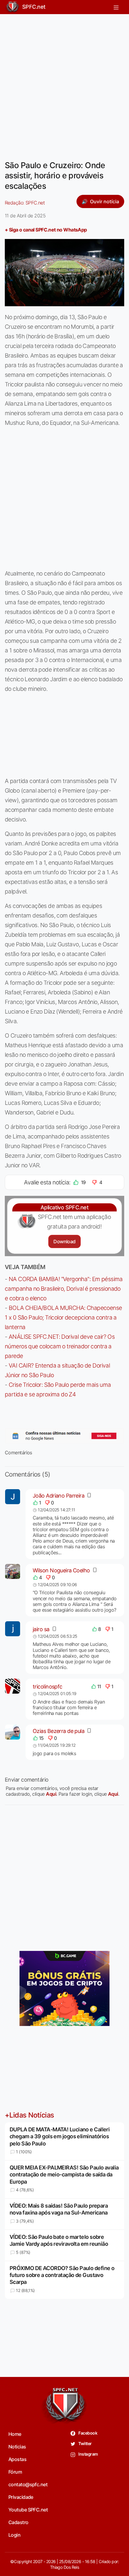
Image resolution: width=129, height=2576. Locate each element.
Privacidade (21, 2497)
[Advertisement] (64, 83)
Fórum (15, 2472)
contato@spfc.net (28, 2484)
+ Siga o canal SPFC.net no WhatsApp (46, 230)
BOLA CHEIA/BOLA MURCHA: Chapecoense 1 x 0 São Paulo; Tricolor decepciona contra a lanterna (63, 1317)
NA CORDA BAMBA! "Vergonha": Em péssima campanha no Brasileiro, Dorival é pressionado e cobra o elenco (64, 1289)
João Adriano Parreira (58, 1496)
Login (14, 2535)
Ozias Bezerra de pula (58, 1731)
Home (15, 2434)
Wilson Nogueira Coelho (61, 1570)
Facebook (87, 2433)
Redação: (25, 203)
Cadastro (18, 2522)
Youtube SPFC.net (28, 2510)
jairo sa (41, 1629)
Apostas (17, 2459)
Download (64, 1241)
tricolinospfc (48, 1687)
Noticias (17, 2447)
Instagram (88, 2454)
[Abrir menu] (116, 7)
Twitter (85, 2443)
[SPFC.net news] (64, 1436)
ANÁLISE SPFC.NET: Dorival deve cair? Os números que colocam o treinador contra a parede (60, 1346)
